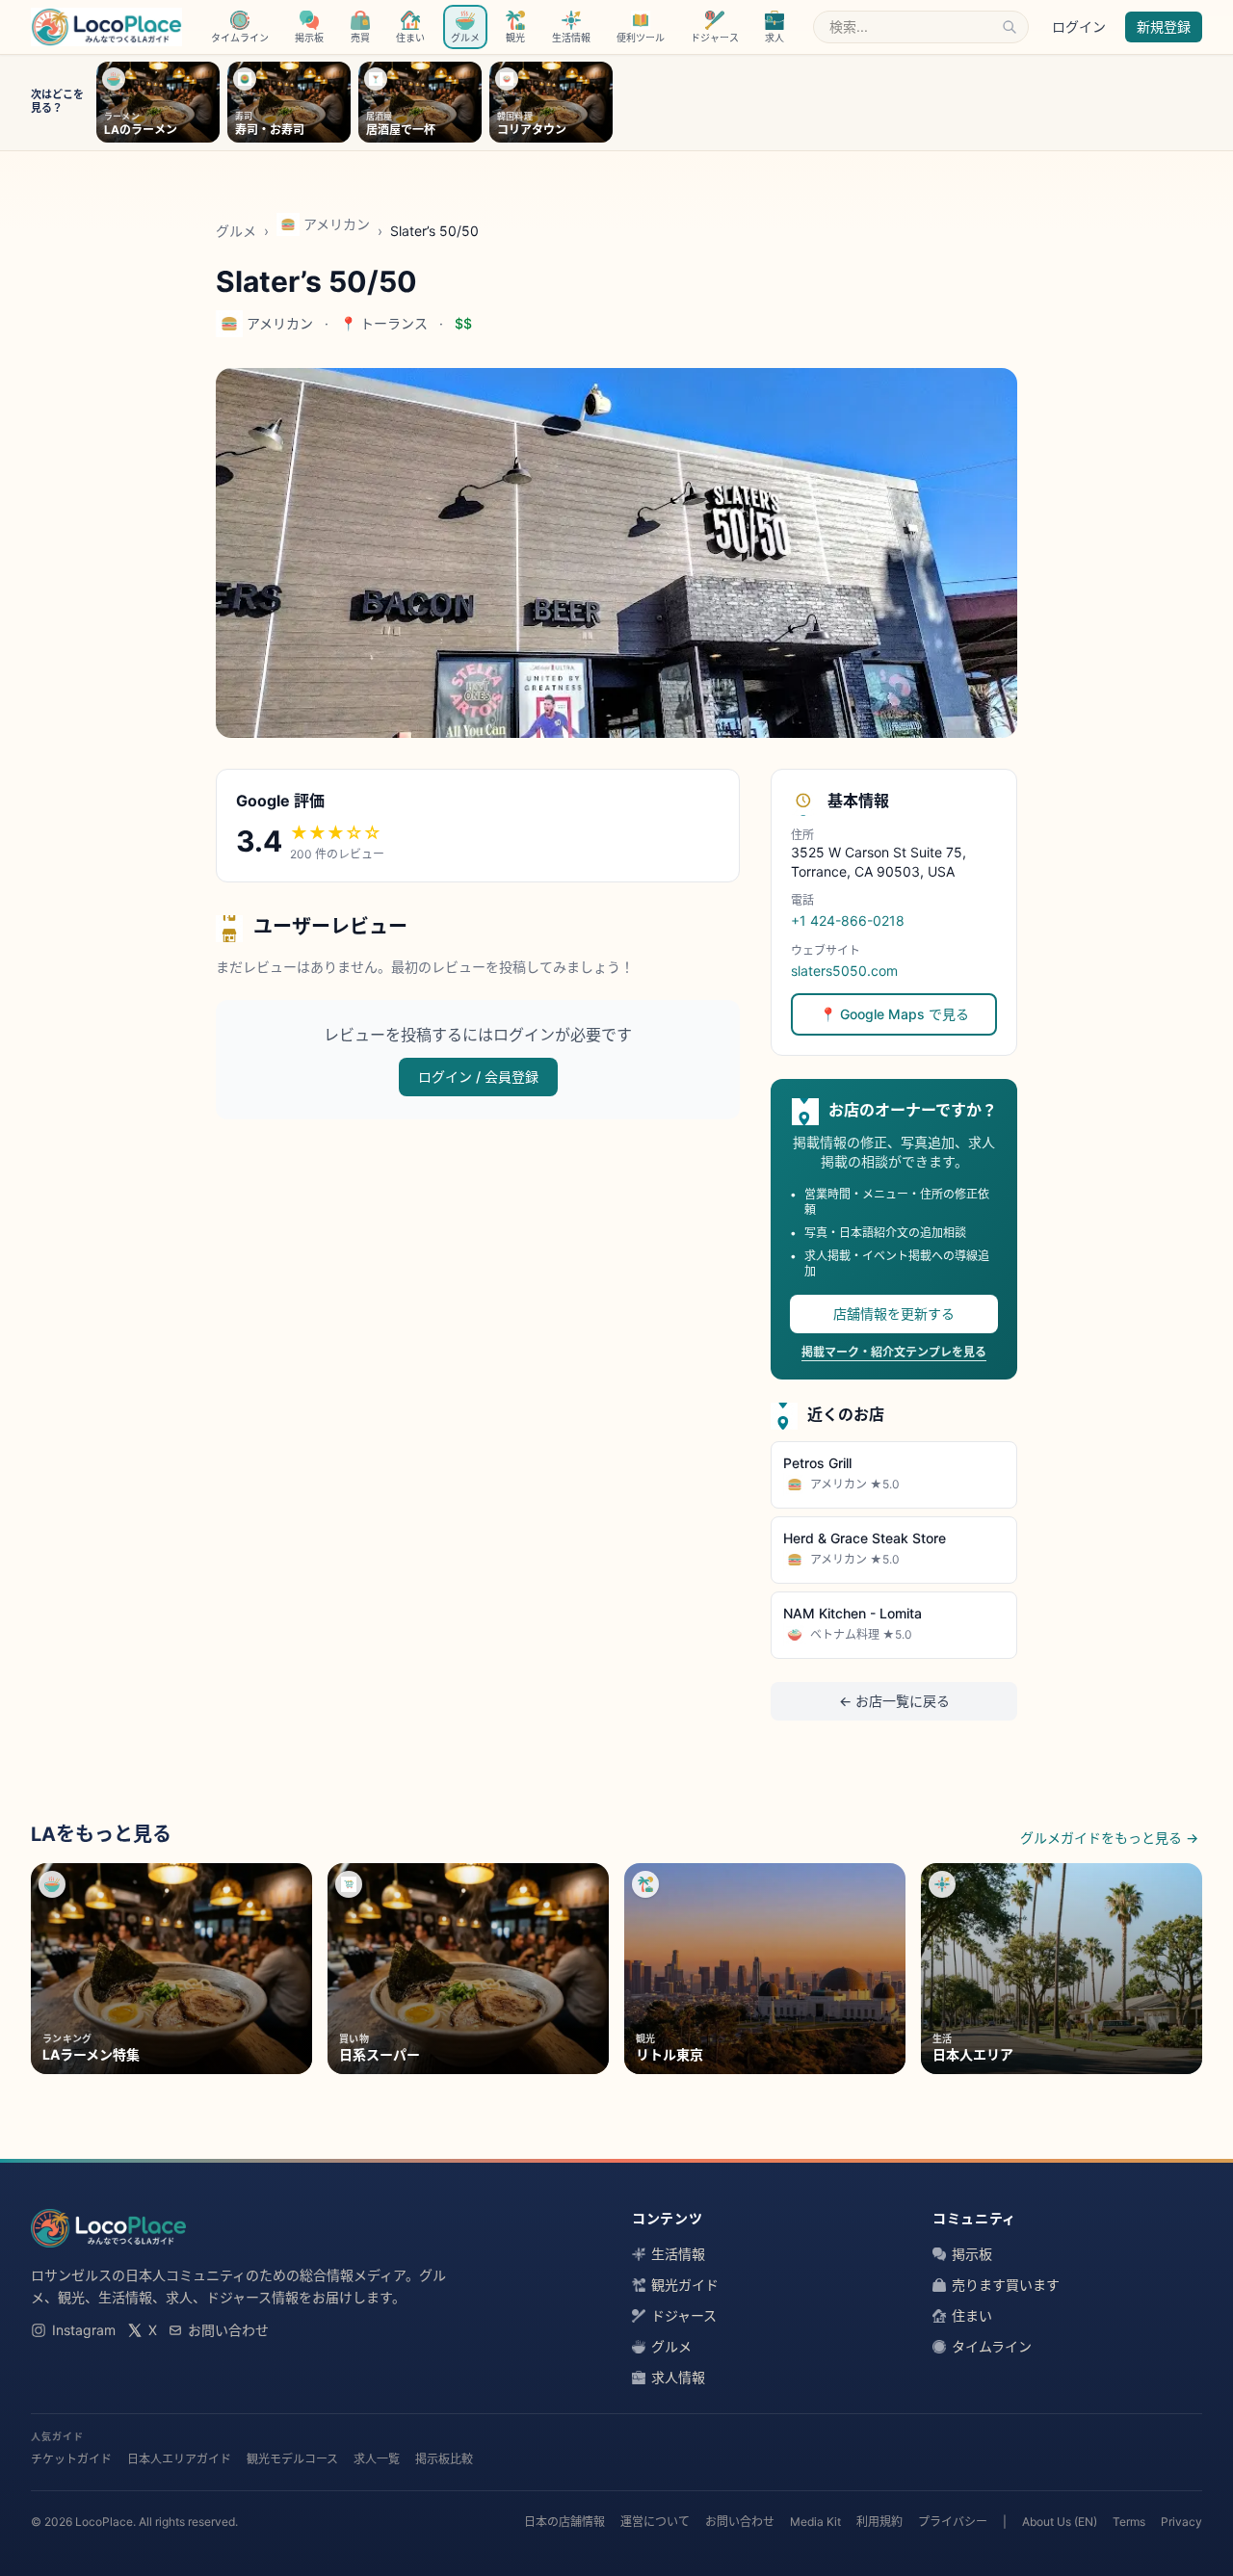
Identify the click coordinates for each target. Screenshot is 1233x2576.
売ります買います (1006, 2285)
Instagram (84, 2330)
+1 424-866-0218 (848, 920)
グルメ (236, 231)
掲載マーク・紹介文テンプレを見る (894, 1352)
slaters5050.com (844, 971)
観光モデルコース (292, 2459)
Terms (1129, 2522)
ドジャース (684, 2315)
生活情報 (678, 2254)
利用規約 (879, 2522)
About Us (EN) (1060, 2522)
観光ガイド (685, 2285)
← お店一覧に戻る (894, 1701)
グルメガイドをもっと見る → (1109, 1838)
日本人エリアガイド (179, 2459)
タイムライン (992, 2346)
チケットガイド (71, 2459)
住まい (972, 2315)
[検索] (1010, 27)
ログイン (1079, 26)
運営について (655, 2522)
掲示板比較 (444, 2459)
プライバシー (953, 2522)
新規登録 (1164, 26)
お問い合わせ (228, 2330)
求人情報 (678, 2377)
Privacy (1181, 2522)
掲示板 (972, 2254)
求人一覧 (377, 2459)
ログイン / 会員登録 (478, 1077)
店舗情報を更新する (894, 1314)
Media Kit (815, 2522)
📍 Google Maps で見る (894, 1014)
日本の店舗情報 (564, 2522)
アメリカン (337, 224)
